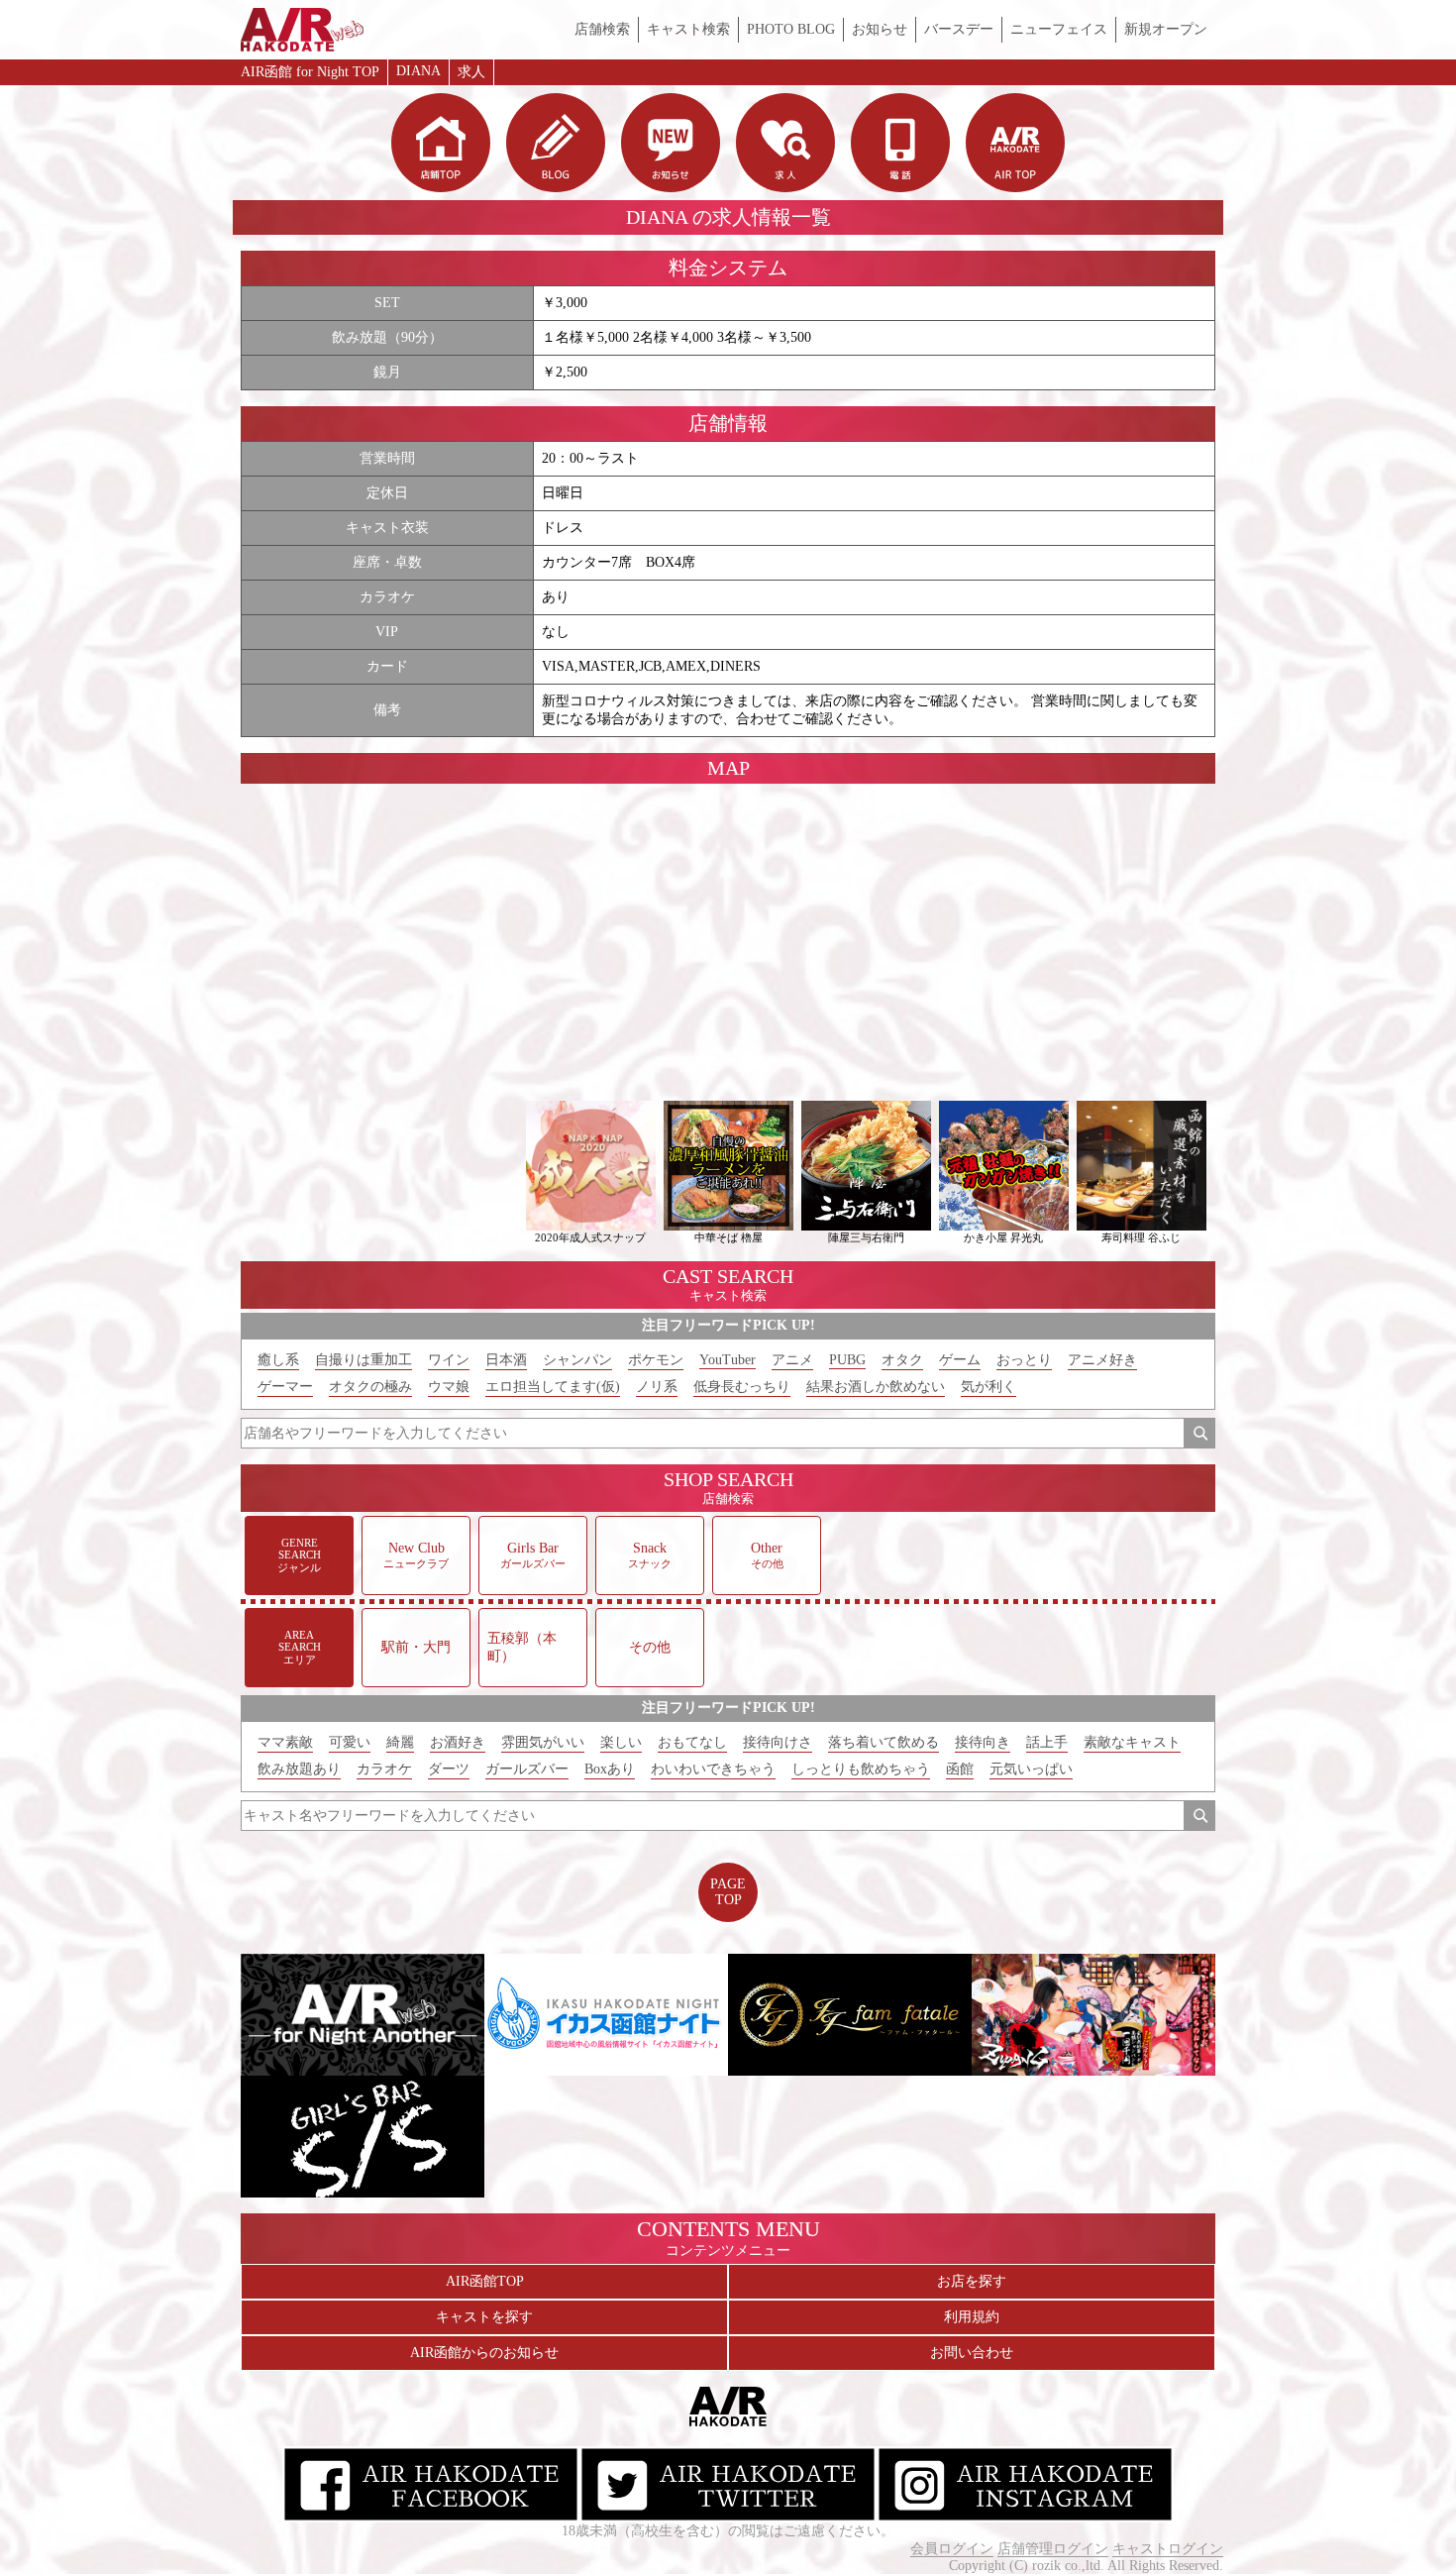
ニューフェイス (1059, 29)
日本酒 (506, 1360)
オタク (902, 1360)
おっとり (1024, 1360)
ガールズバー (527, 1769)
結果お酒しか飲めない (876, 1387)
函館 (960, 1769)
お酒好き (458, 1742)
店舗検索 (602, 29)
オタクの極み (370, 1387)
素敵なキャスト (1132, 1742)
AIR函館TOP (485, 2281)
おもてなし (692, 1742)
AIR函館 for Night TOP (310, 72)
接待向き (983, 1742)
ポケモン (656, 1360)
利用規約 (972, 2317)
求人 (471, 72)
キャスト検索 (688, 29)
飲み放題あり (299, 1769)
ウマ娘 (449, 1387)
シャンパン (577, 1360)
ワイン (449, 1360)
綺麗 (400, 1742)
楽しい (621, 1742)
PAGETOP (728, 1892)
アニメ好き (1102, 1360)
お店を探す (972, 2281)
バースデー (959, 29)
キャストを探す (484, 2317)
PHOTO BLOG (791, 29)
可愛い (350, 1742)
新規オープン (1166, 29)
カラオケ (384, 1769)
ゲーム (960, 1360)
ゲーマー (285, 1387)
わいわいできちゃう (713, 1769)
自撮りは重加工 (364, 1360)
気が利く (988, 1387)
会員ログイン (952, 2549)
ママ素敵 (285, 1742)
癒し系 (278, 1360)
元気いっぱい (1031, 1769)
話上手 (1047, 1742)
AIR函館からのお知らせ (484, 2353)
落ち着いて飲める (884, 1742)
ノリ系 (657, 1387)
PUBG (847, 1360)
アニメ (792, 1360)
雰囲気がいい (543, 1742)
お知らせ (880, 29)
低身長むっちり (742, 1387)
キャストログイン (1168, 2549)
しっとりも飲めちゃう (861, 1769)
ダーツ (449, 1769)
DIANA (418, 71)
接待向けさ (778, 1742)
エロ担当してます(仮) (553, 1387)
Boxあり (610, 1769)
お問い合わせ (972, 2353)
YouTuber (728, 1360)
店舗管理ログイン (1053, 2549)
